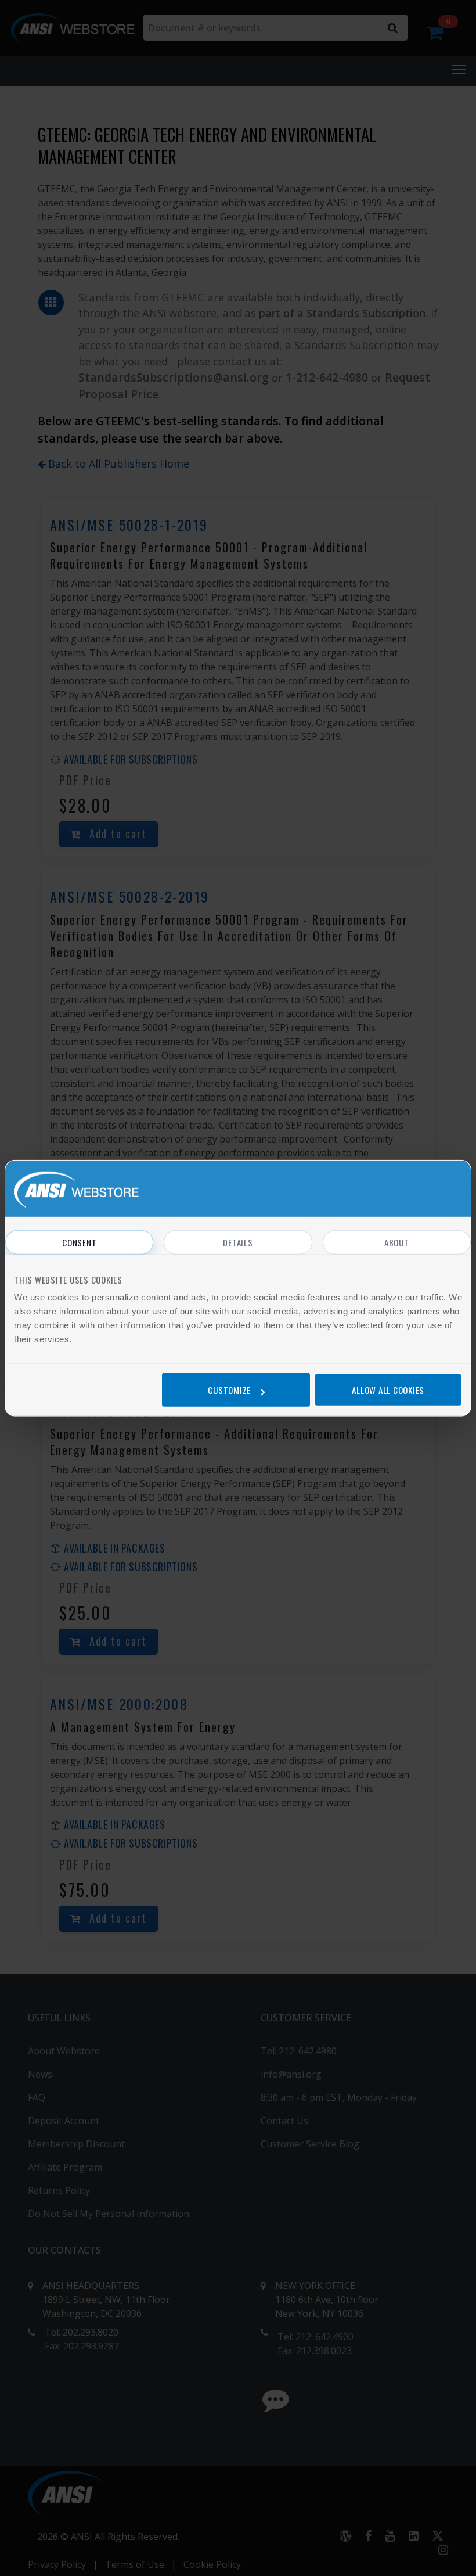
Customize (229, 1390)
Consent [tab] (79, 1242)
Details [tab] (238, 1242)
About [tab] (397, 1242)
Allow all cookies (388, 1390)
